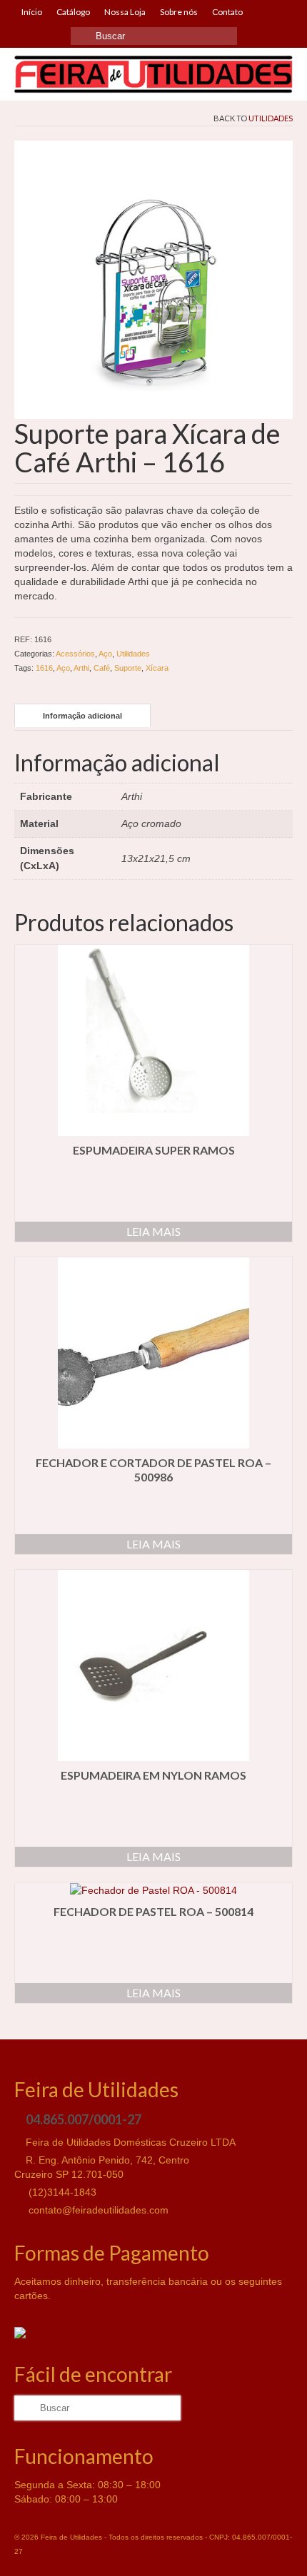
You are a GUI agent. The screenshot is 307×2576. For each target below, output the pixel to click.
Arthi (81, 668)
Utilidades (271, 118)
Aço (105, 654)
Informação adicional (82, 716)
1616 (44, 668)
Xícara (157, 668)
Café (102, 668)
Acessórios (75, 654)
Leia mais (153, 1231)
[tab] (82, 715)
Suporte (128, 668)
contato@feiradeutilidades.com (97, 2210)
